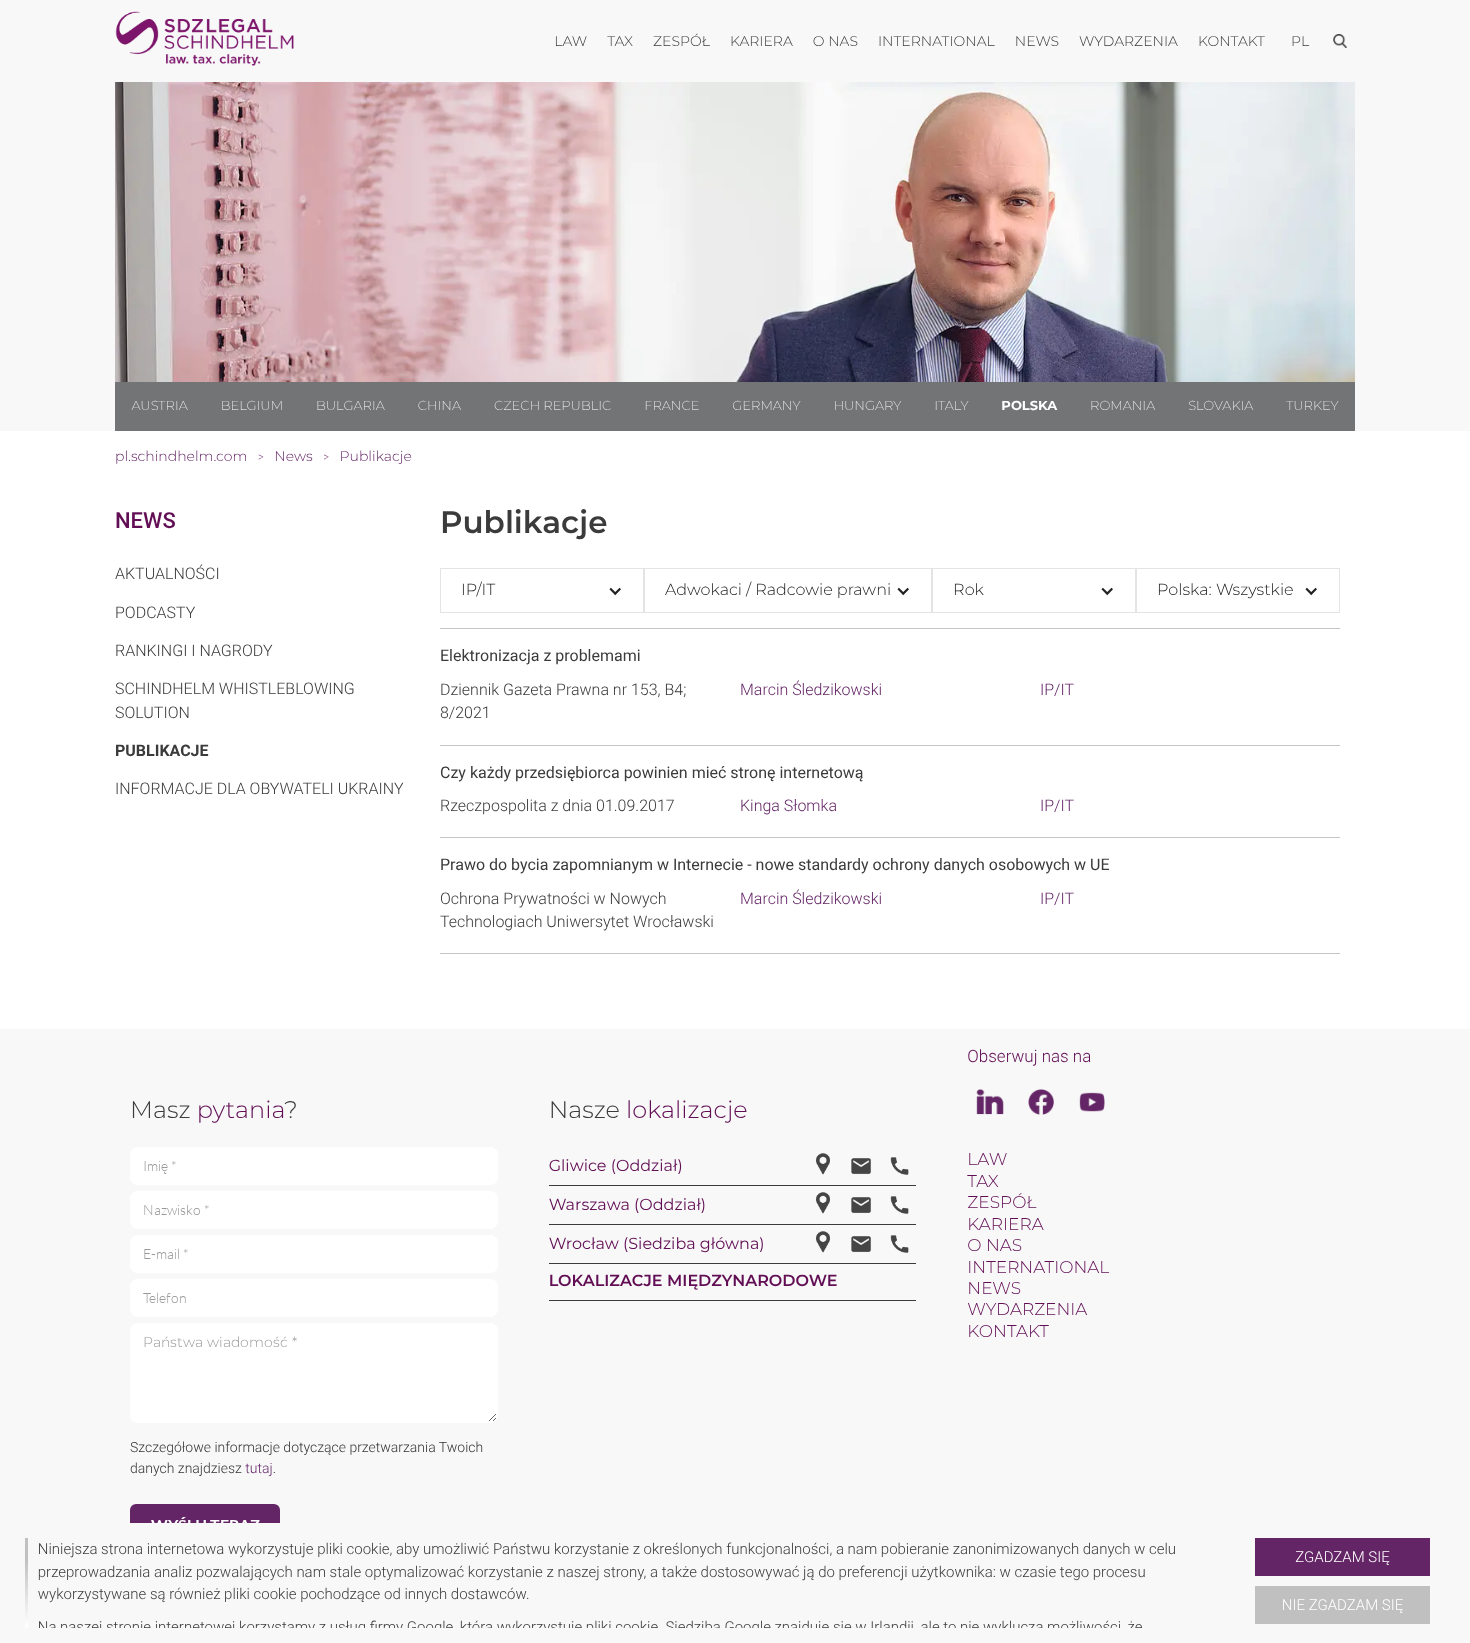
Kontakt (1007, 1332)
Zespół (1001, 1203)
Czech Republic (552, 406)
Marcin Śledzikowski (811, 689)
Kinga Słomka (788, 805)
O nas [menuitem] (835, 41)
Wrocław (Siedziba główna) (657, 1244)
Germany (766, 406)
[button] (1247, 1583)
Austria (159, 406)
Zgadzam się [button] (1342, 1557)
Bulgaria (350, 406)
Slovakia (1220, 406)
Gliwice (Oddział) (616, 1166)
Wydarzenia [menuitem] (1128, 41)
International (1038, 1268)
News (145, 521)
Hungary (867, 406)
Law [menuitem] (570, 41)
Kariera (1005, 1225)
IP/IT (1057, 689)
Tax (982, 1182)
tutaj (258, 1469)
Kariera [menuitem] (761, 41)
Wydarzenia (1027, 1310)
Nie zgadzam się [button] (1342, 1605)
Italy (951, 406)
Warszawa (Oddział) (627, 1205)
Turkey (1312, 406)
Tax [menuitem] (620, 41)
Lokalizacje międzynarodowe (693, 1281)
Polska (1029, 406)
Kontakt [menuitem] (1231, 41)
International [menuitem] (936, 41)
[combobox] (542, 590)
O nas (994, 1246)
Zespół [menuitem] (681, 41)
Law (987, 1160)
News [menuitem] (1037, 41)
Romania (1122, 406)
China (439, 406)
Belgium (252, 406)
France (671, 406)
